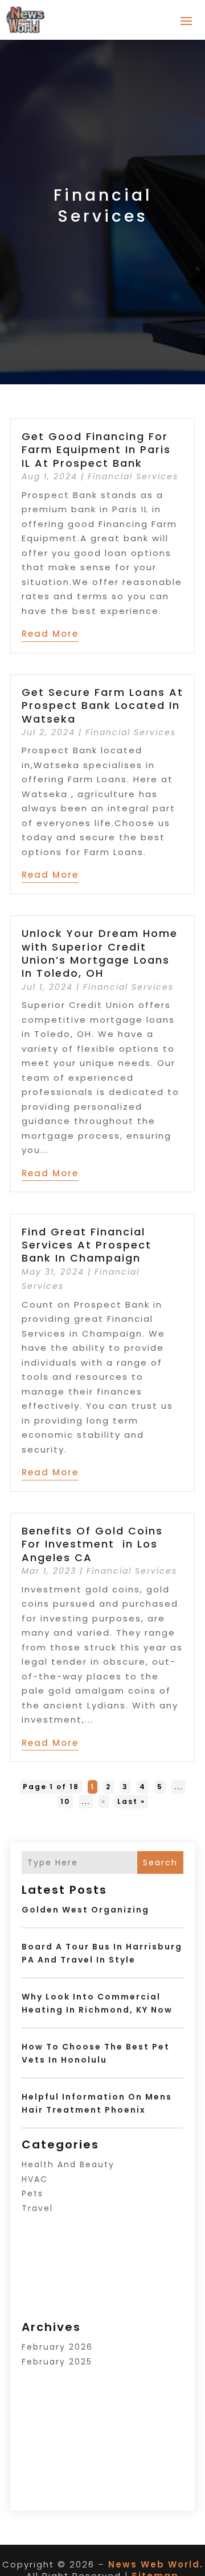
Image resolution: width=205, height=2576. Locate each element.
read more (50, 634)
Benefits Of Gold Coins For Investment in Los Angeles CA (92, 1544)
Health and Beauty (68, 2164)
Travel (37, 2208)
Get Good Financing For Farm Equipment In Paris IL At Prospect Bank (96, 450)
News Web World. (156, 2564)
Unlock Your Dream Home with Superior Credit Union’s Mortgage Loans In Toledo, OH (100, 953)
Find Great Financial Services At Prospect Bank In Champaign (87, 1245)
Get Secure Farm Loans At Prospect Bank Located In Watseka (102, 706)
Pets (32, 2193)
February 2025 (57, 2362)
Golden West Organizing (85, 1910)
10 (65, 1801)
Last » (131, 1801)
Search (160, 1862)
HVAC (35, 2179)
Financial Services (133, 476)
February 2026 (57, 2347)
